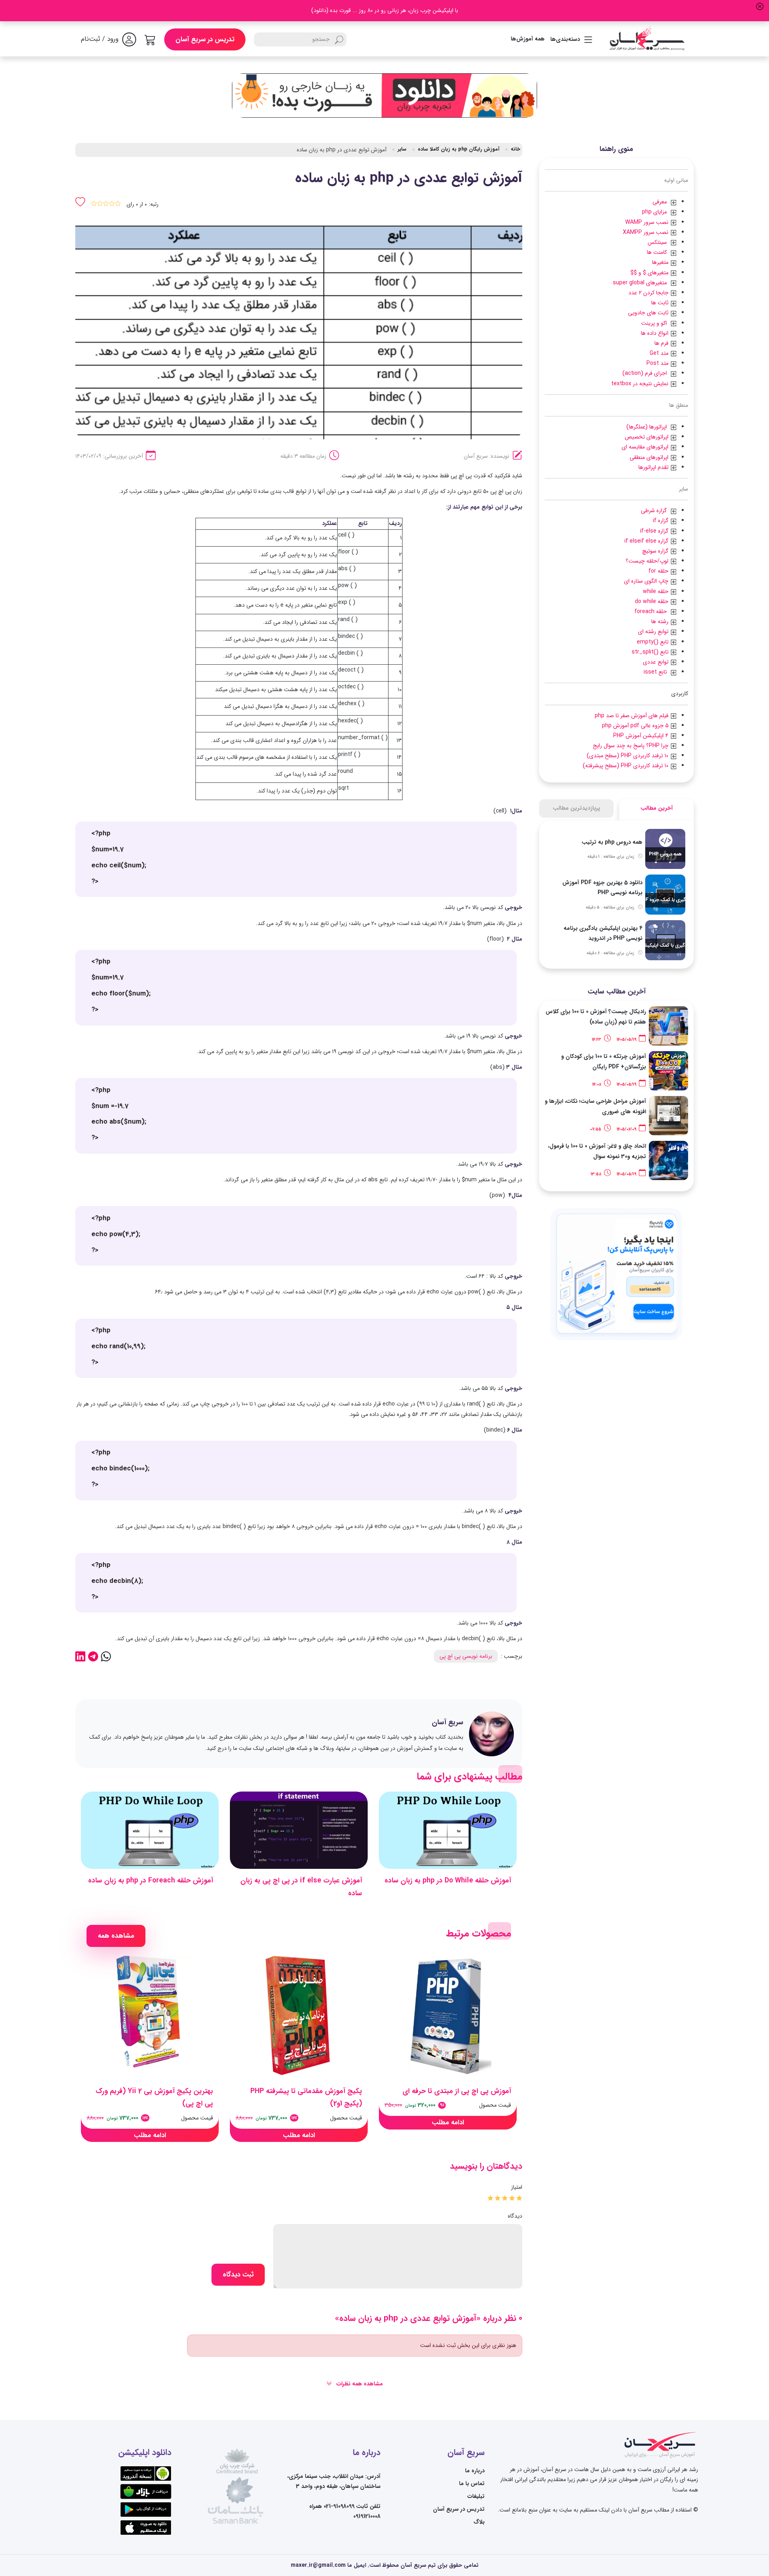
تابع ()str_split (651, 652)
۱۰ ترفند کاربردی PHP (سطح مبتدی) (628, 756)
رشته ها (661, 621)
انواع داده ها (655, 333)
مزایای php (656, 212)
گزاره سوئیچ (656, 551)
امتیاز (517, 2187)
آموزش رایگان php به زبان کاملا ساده (459, 149)
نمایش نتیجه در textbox (641, 384)
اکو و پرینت (656, 323)
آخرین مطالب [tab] (657, 808)
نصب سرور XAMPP (646, 232)
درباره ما (475, 2471)
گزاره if (661, 521)
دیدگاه (515, 2216)
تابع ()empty (653, 642)
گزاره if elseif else (647, 541)
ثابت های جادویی (649, 313)
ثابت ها (661, 303)
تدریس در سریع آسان (205, 39)
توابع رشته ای (654, 631)
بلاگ (479, 2522)
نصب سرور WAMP (648, 222)
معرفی (661, 202)
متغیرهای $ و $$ (650, 273)
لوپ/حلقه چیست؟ (648, 561)
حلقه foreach (652, 611)
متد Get (660, 353)
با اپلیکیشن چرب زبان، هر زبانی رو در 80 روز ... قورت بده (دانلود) (385, 10)
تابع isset (657, 672)
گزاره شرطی (655, 511)
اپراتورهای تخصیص (647, 437)
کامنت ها (658, 252)
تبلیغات (476, 2496)
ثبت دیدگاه (238, 2275)
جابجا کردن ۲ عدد (649, 293)
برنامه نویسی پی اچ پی (466, 1656)
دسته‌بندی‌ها (565, 39)
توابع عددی (656, 662)
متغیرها (661, 262)
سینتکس (659, 242)
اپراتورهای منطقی (650, 457)
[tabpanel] (616, 895)
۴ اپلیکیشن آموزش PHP (642, 736)
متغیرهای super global (641, 283)
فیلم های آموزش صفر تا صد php (632, 716)
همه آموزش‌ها (528, 39)
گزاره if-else (655, 531)
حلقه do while (652, 601)
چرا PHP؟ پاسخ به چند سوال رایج (631, 746)
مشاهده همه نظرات (359, 2384)
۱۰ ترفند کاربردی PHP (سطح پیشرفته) (626, 766)
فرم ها (662, 343)
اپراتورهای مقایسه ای (646, 447)
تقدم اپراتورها (654, 467)
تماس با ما (472, 2483)
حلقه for (659, 571)
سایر (402, 149)
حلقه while (656, 591)
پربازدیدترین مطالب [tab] (577, 808)
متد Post (658, 363)
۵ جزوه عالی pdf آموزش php (636, 726)
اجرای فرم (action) (646, 373)
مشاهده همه (116, 1936)
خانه (515, 149)
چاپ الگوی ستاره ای (647, 581)
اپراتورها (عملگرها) (648, 427)
